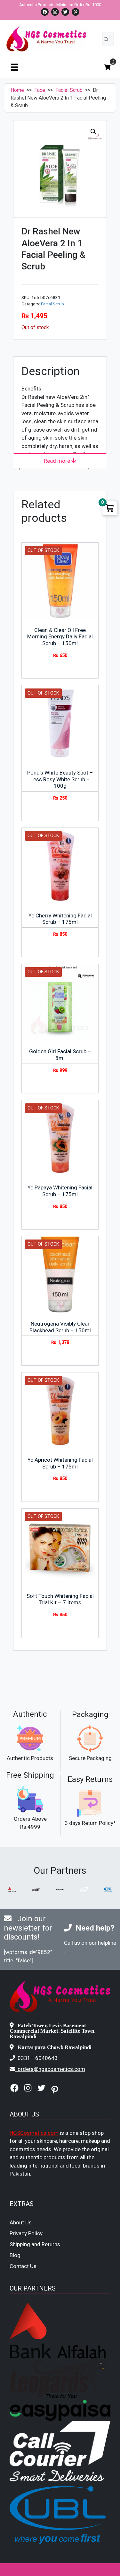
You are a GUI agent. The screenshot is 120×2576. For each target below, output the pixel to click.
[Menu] (14, 67)
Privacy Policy (26, 2233)
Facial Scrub (69, 90)
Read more (58, 461)
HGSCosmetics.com (34, 2133)
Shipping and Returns (35, 2244)
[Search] (106, 39)
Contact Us (23, 2266)
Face (40, 90)
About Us (21, 2222)
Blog (15, 2255)
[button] (93, 132)
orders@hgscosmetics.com (51, 2069)
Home (17, 90)
